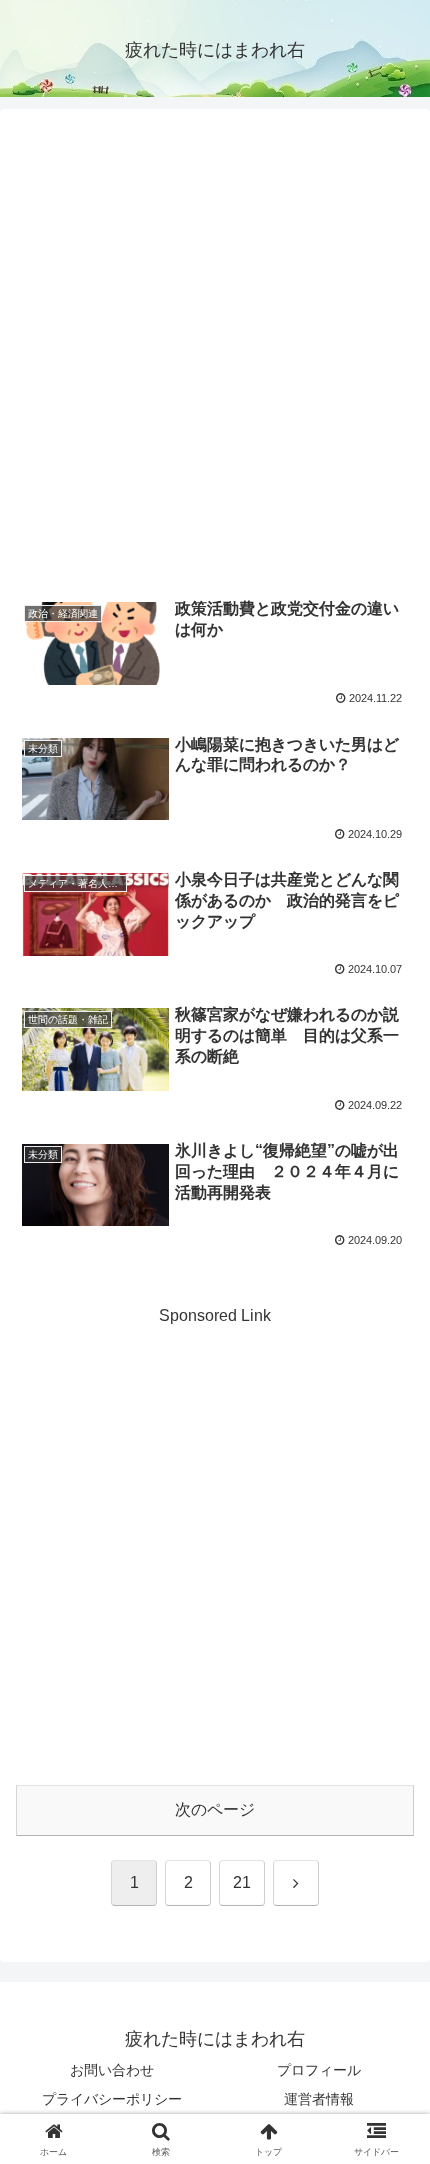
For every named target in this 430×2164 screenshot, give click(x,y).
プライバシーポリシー (112, 2099)
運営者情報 (319, 2099)
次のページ (215, 1809)
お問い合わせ (112, 2070)
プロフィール (319, 2070)
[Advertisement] (215, 356)
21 (242, 1882)
